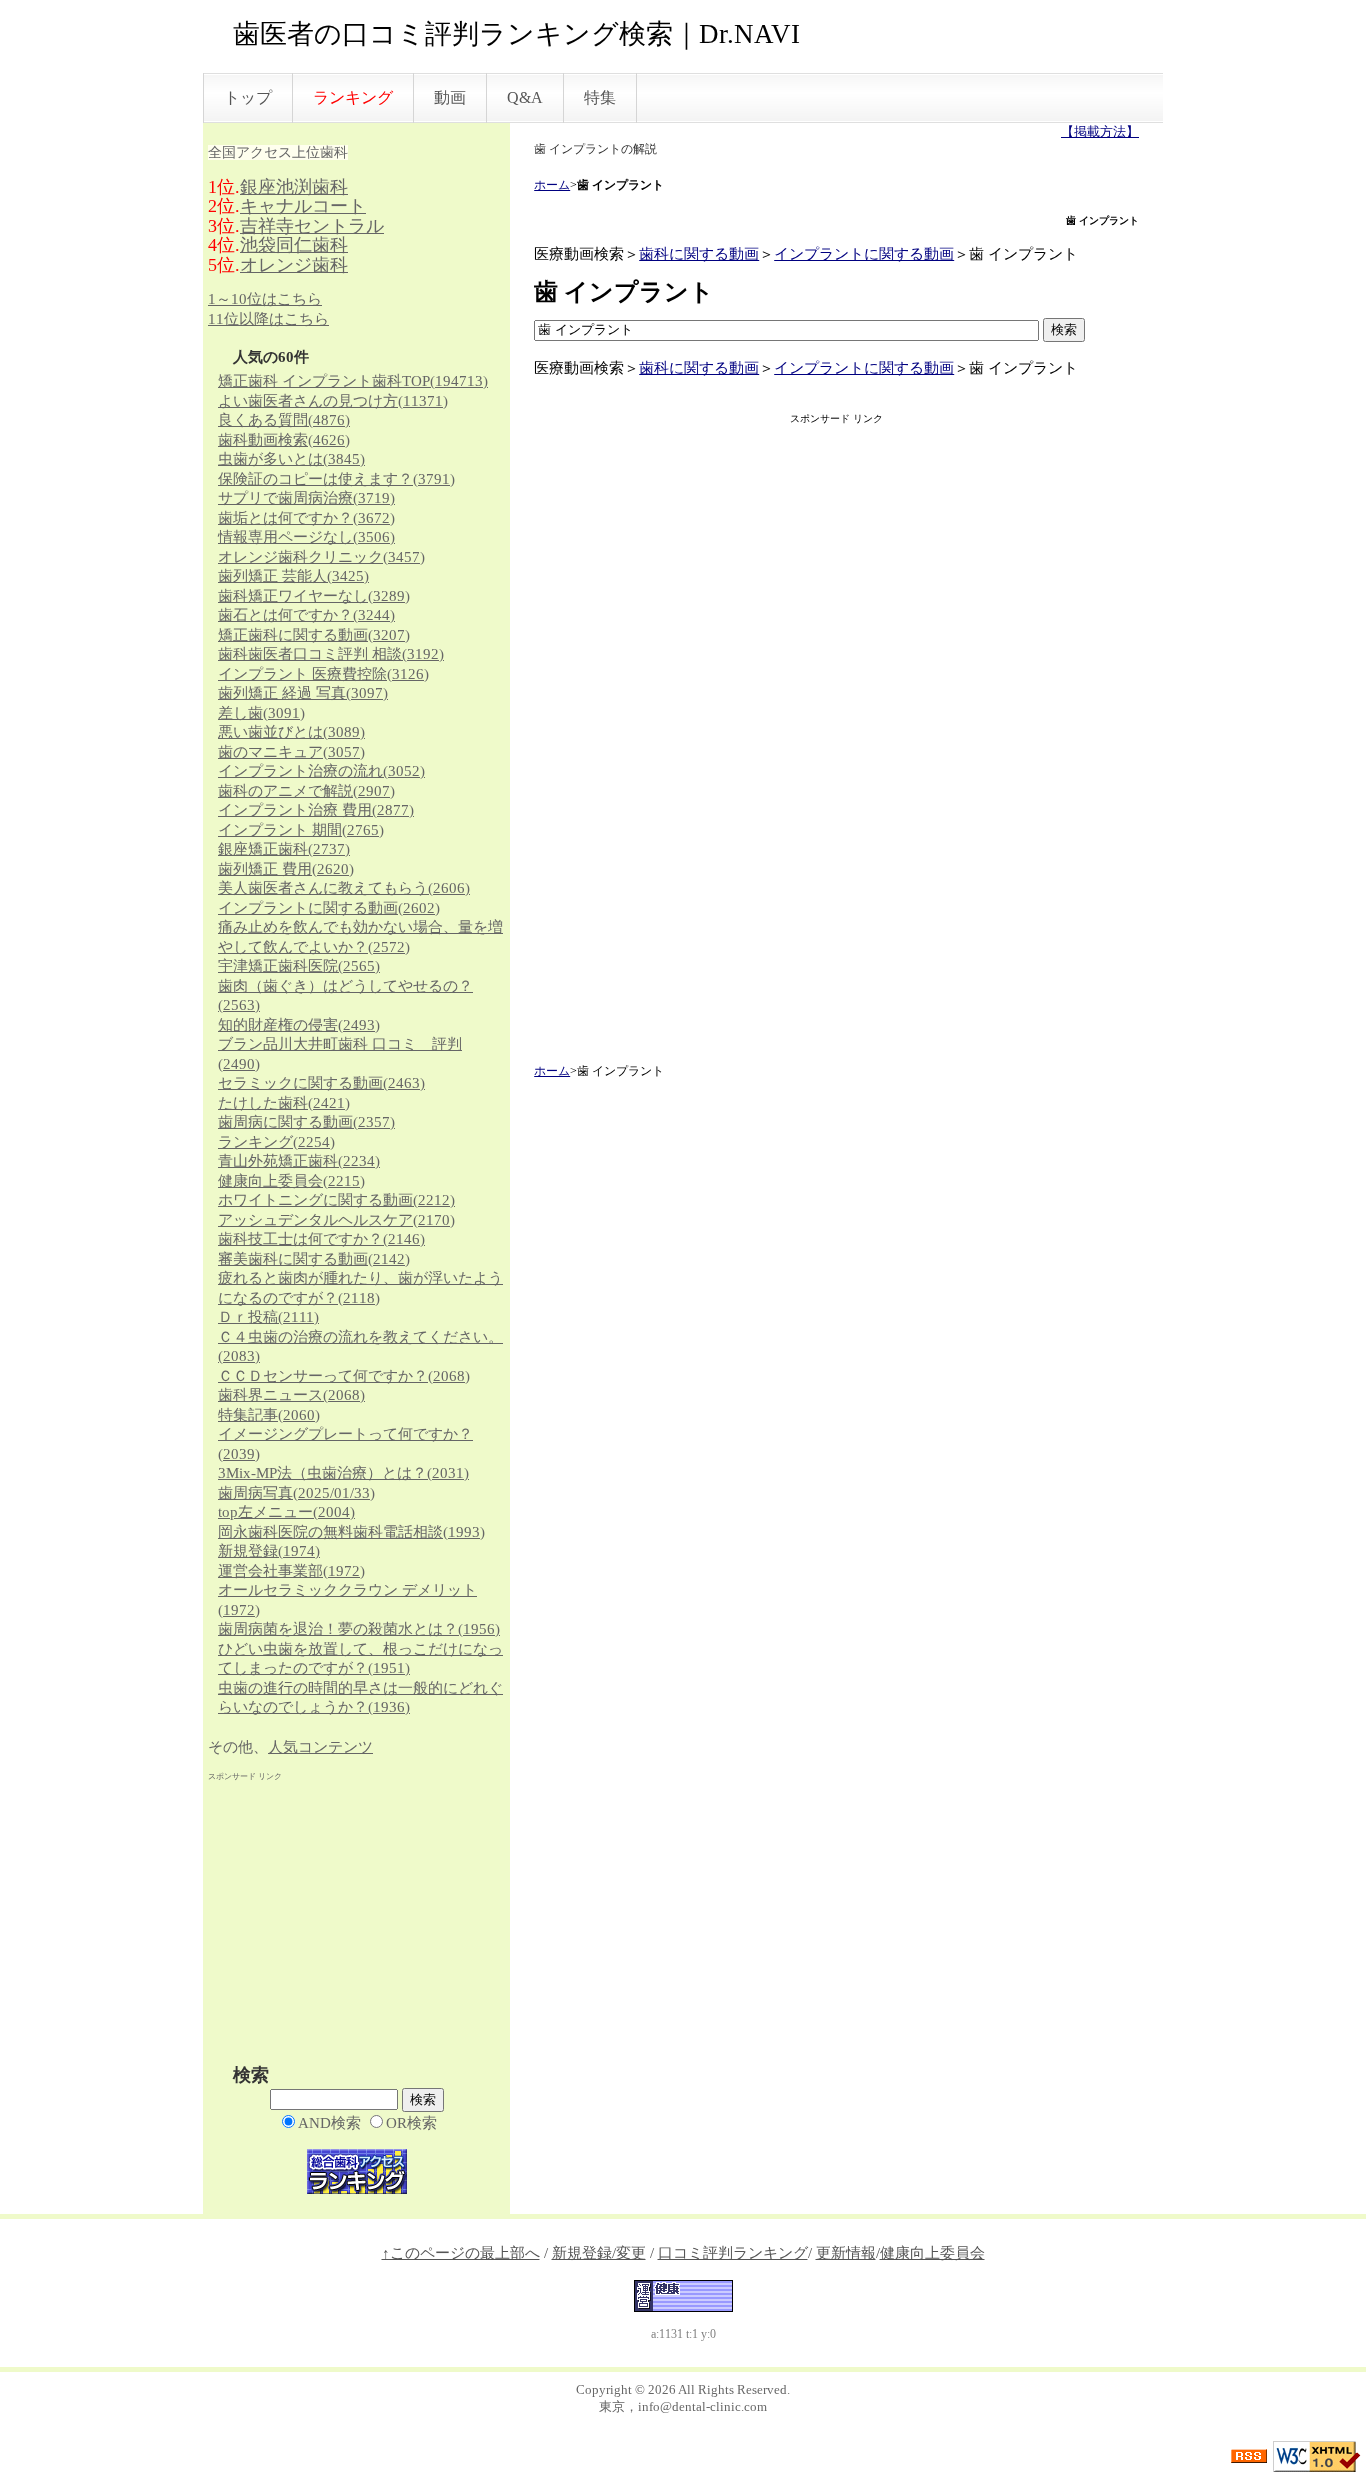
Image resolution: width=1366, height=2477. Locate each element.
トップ (248, 97)
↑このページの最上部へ (461, 2253)
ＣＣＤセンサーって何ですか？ (344, 1376)
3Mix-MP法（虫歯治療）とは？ (343, 1473)
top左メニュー (286, 1512)
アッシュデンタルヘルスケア (336, 1220)
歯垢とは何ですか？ (306, 518)
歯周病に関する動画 (306, 1122)
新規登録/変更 (599, 2253)
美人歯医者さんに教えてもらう (344, 888)
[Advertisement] (837, 746)
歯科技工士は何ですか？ (321, 1239)
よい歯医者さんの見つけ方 (333, 401)
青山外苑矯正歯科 (299, 1161)
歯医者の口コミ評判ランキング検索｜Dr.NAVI (516, 34)
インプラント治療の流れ (321, 771)
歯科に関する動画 (699, 254)
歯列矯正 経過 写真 (303, 693)
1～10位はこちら (265, 299)
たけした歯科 (284, 1103)
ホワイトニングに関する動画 (336, 1200)
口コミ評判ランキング (733, 2253)
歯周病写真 (296, 1493)
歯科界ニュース (291, 1395)
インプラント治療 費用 (316, 810)
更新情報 (846, 2253)
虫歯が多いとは (291, 459)
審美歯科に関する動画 (314, 1259)
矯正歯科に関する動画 (314, 635)
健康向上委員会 (291, 1181)
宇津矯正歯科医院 (299, 966)
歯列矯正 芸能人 (293, 576)
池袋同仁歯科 (294, 245)
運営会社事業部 (291, 1571)
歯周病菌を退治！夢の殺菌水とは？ (359, 1629)
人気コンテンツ (320, 1747)
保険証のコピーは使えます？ (336, 479)
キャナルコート (303, 206)
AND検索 (329, 2123)
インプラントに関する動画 (864, 254)
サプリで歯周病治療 (306, 498)
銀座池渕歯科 (294, 187)
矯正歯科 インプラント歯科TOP (353, 381)
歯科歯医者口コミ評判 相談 (331, 654)
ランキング (276, 1142)
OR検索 (411, 2123)
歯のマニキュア (291, 752)
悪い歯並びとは (291, 732)
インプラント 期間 (301, 830)
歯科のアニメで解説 (306, 791)
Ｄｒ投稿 (268, 1317)
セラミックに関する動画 (321, 1083)
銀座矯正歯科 (284, 849)
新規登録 (269, 1551)
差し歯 (261, 713)
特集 (600, 97)
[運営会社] (683, 2294)
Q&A (525, 97)
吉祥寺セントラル (312, 226)
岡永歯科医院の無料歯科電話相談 (351, 1532)
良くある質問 (284, 420)
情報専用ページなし (306, 537)
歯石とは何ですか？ (306, 615)
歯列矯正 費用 (286, 869)
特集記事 (269, 1415)
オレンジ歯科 (294, 265)
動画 (450, 97)
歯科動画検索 (284, 440)
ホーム (552, 185)
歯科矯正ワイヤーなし (314, 596)
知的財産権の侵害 (299, 1025)
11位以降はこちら (268, 319)
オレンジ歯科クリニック (321, 557)
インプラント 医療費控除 (323, 674)
